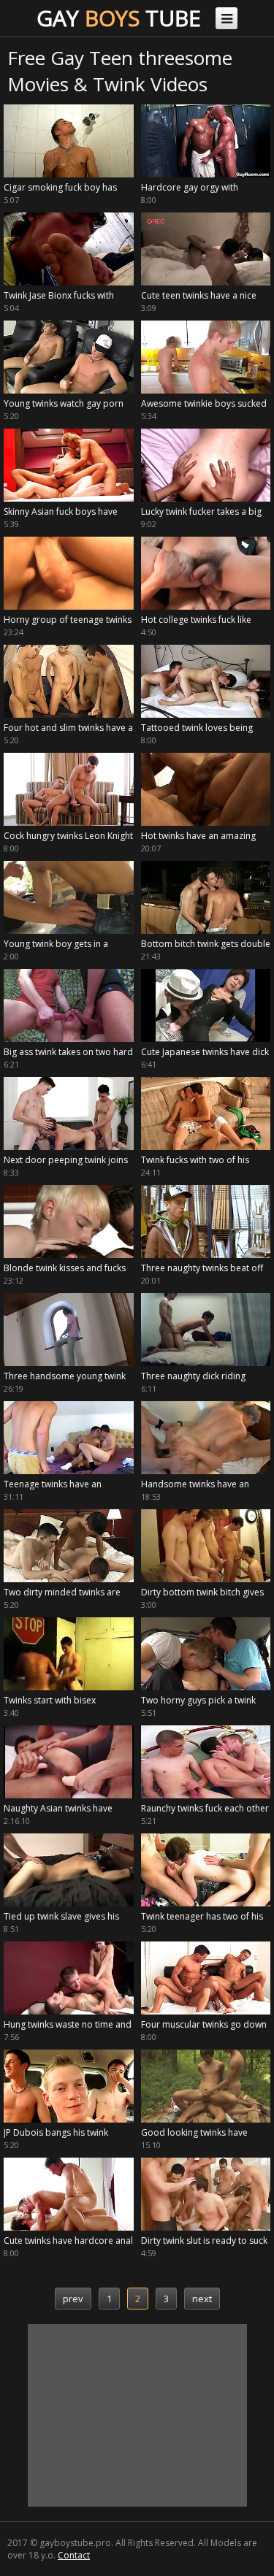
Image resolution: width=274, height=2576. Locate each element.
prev (73, 2299)
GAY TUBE (119, 18)
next (202, 2299)
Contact (74, 2555)
